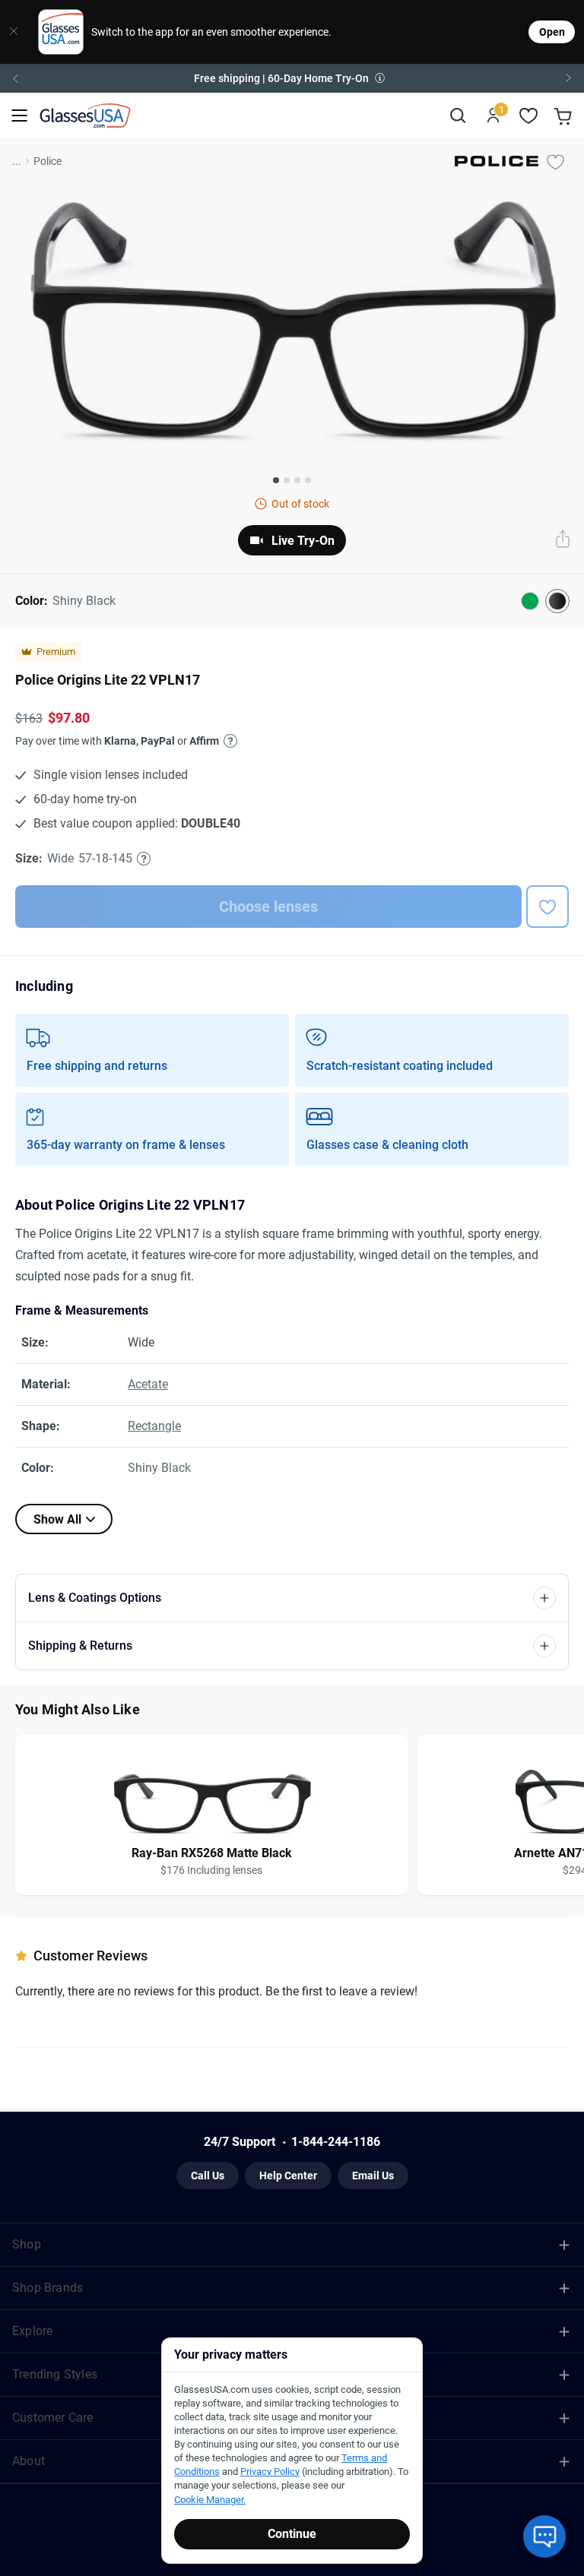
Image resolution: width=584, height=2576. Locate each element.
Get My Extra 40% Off (293, 1335)
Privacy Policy (330, 1446)
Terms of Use (265, 1446)
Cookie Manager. (210, 2500)
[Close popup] (179, 1116)
